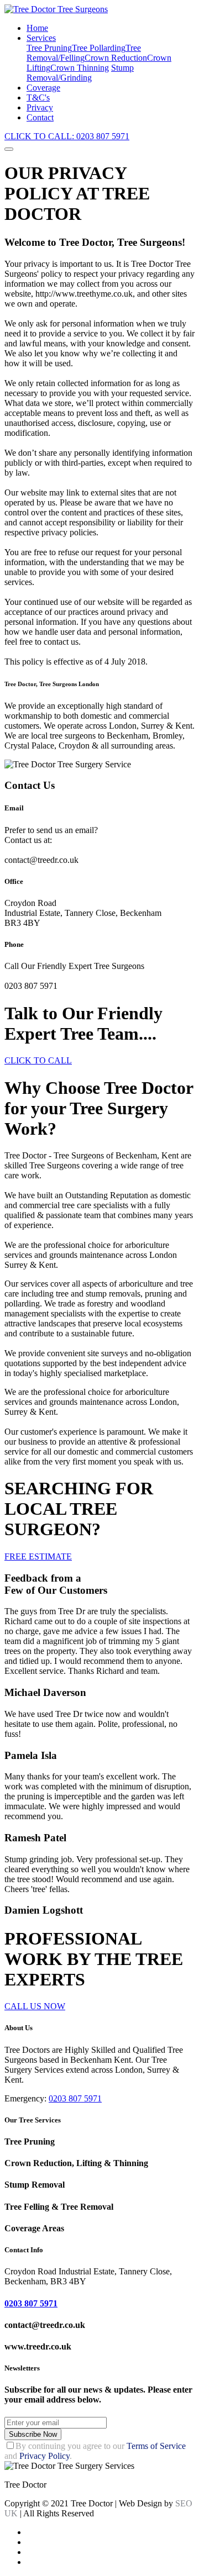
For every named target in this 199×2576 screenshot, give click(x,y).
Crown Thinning (80, 68)
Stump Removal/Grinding (80, 73)
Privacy (40, 107)
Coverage (43, 88)
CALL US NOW (35, 2006)
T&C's (38, 98)
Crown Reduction (116, 58)
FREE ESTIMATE (38, 1556)
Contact (40, 117)
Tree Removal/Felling (84, 53)
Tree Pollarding (99, 48)
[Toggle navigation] (9, 149)
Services (41, 38)
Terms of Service (156, 2446)
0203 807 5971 (75, 2098)
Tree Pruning (49, 48)
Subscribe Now (33, 2434)
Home (37, 28)
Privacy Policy (44, 2456)
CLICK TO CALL (38, 1060)
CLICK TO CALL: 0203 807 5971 (67, 136)
